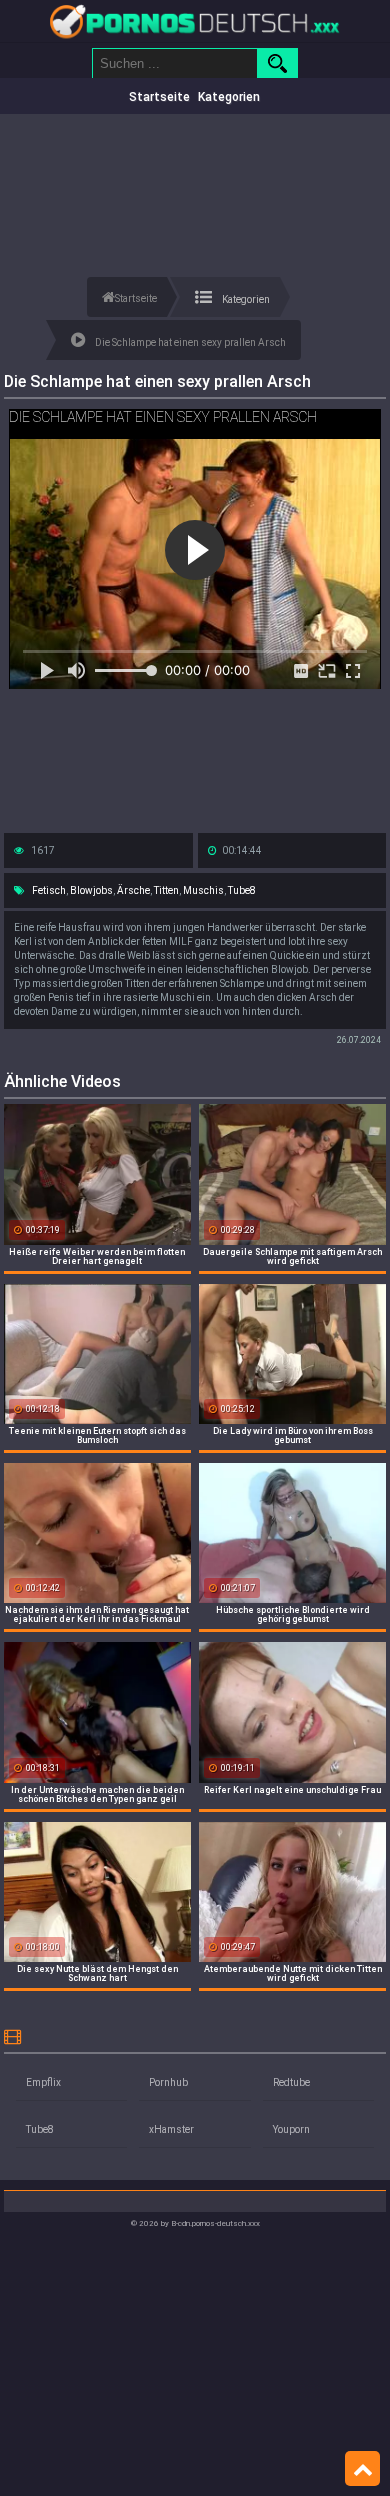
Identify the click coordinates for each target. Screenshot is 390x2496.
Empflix (43, 2082)
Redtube (291, 2082)
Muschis (203, 890)
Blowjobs (91, 890)
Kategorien (229, 97)
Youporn (291, 2129)
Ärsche (133, 890)
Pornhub (168, 2082)
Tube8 (242, 890)
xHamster (171, 2129)
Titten (166, 890)
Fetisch (49, 890)
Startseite (159, 97)
